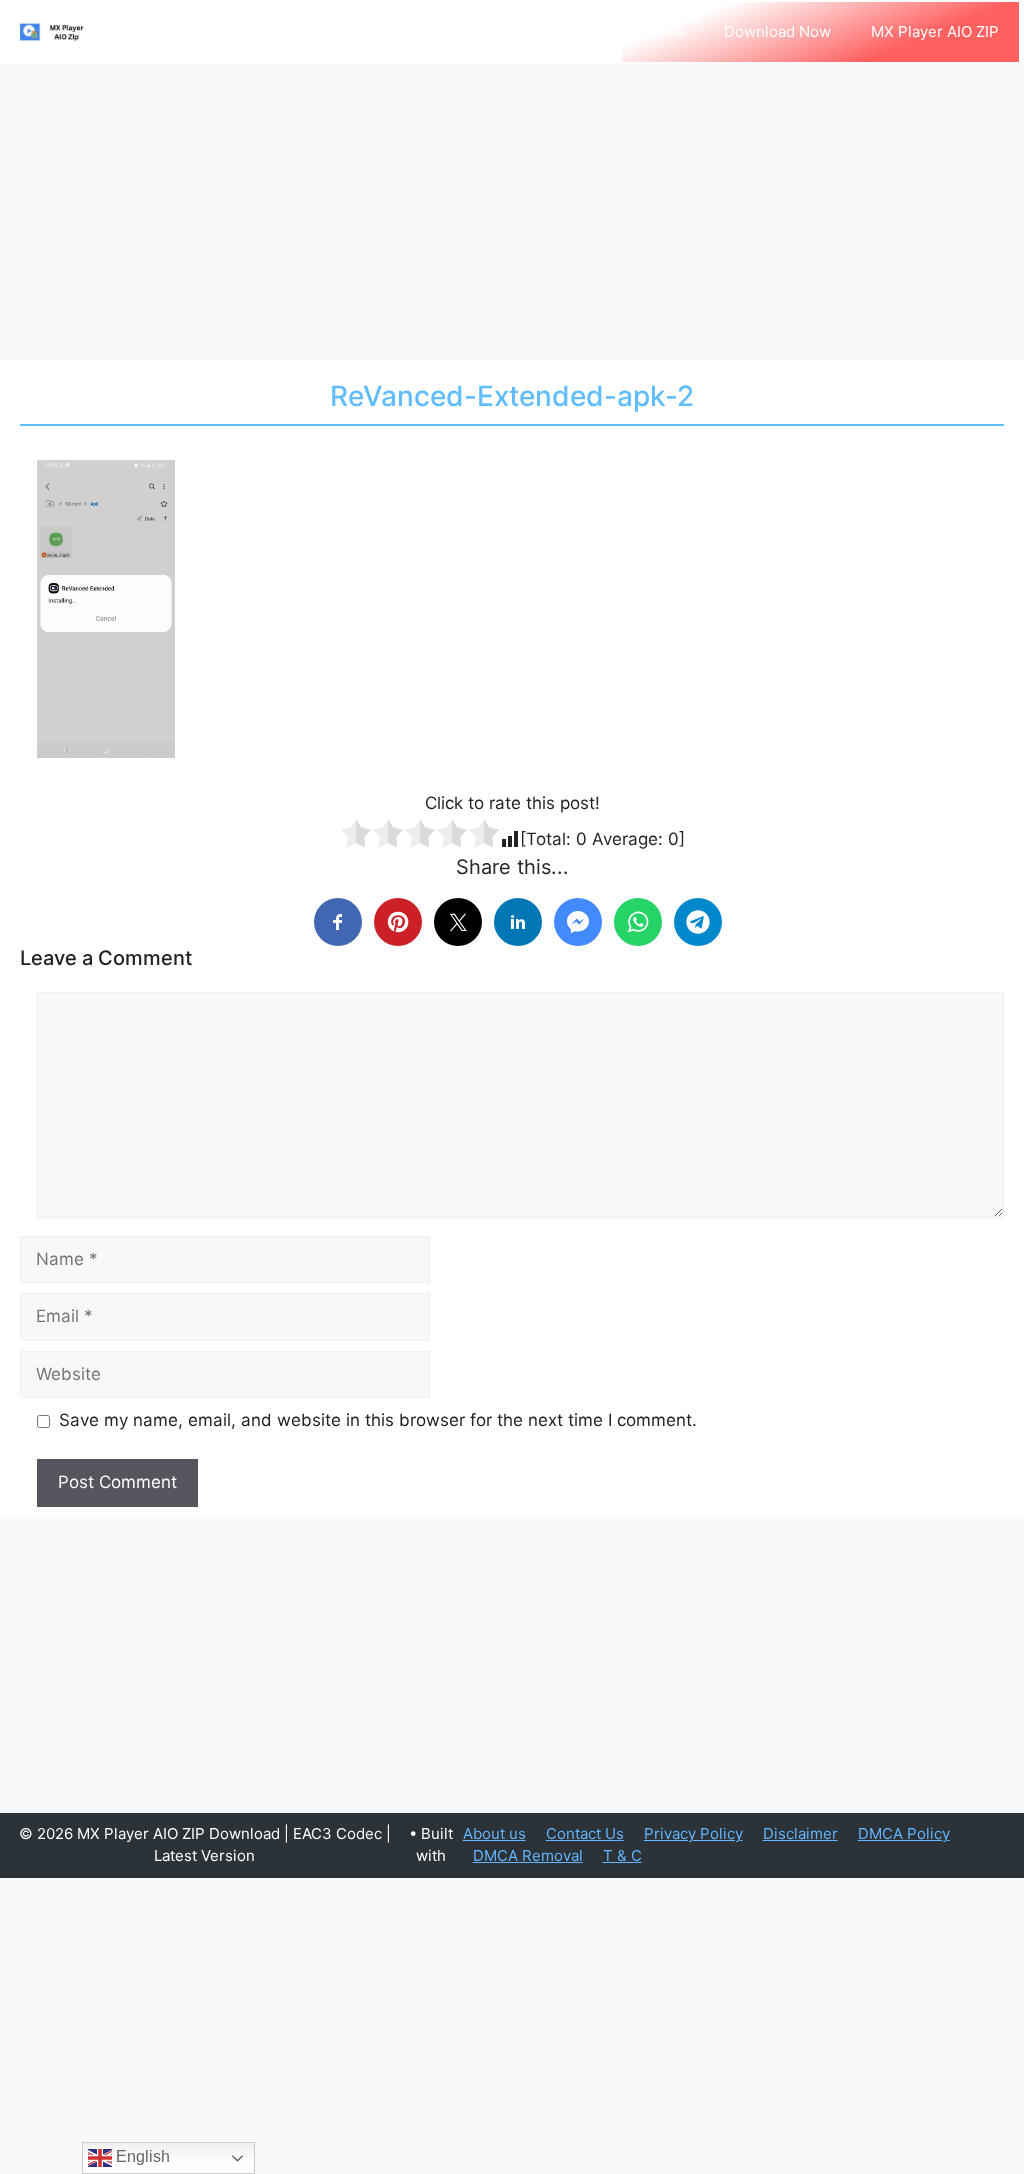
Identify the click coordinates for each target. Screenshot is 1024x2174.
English (141, 2156)
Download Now (777, 31)
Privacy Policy (693, 1833)
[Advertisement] (512, 212)
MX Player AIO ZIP (935, 31)
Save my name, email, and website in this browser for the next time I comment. (378, 1420)
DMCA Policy (904, 1833)
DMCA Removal (528, 1855)
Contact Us (585, 1833)
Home (663, 31)
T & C (622, 1855)
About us (494, 1833)
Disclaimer (800, 1833)
